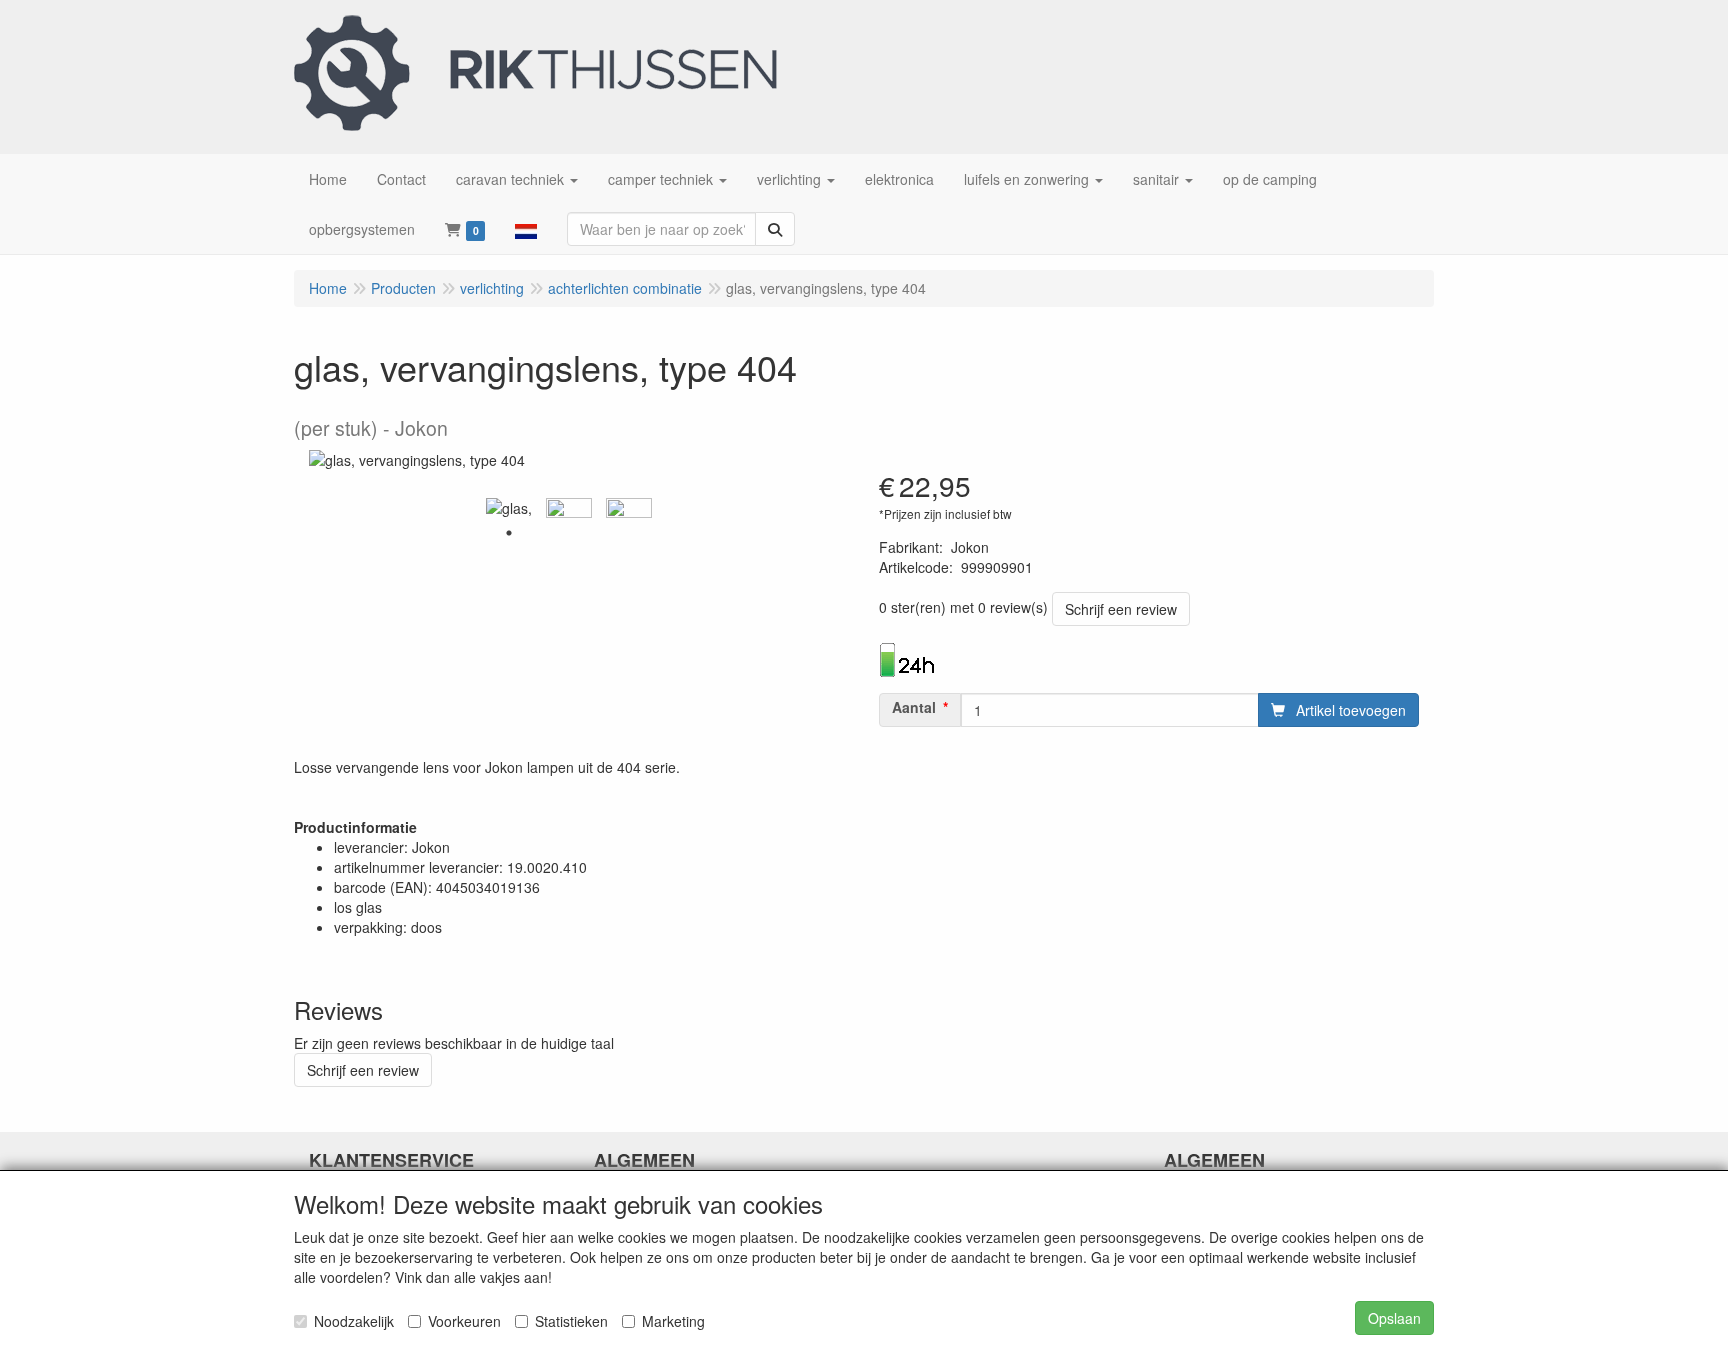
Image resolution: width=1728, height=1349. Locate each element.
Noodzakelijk (354, 1321)
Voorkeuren (464, 1321)
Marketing (673, 1321)
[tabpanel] (509, 508)
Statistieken (571, 1321)
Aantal (914, 707)
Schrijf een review (1121, 609)
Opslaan (1394, 1318)
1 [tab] (509, 533)
